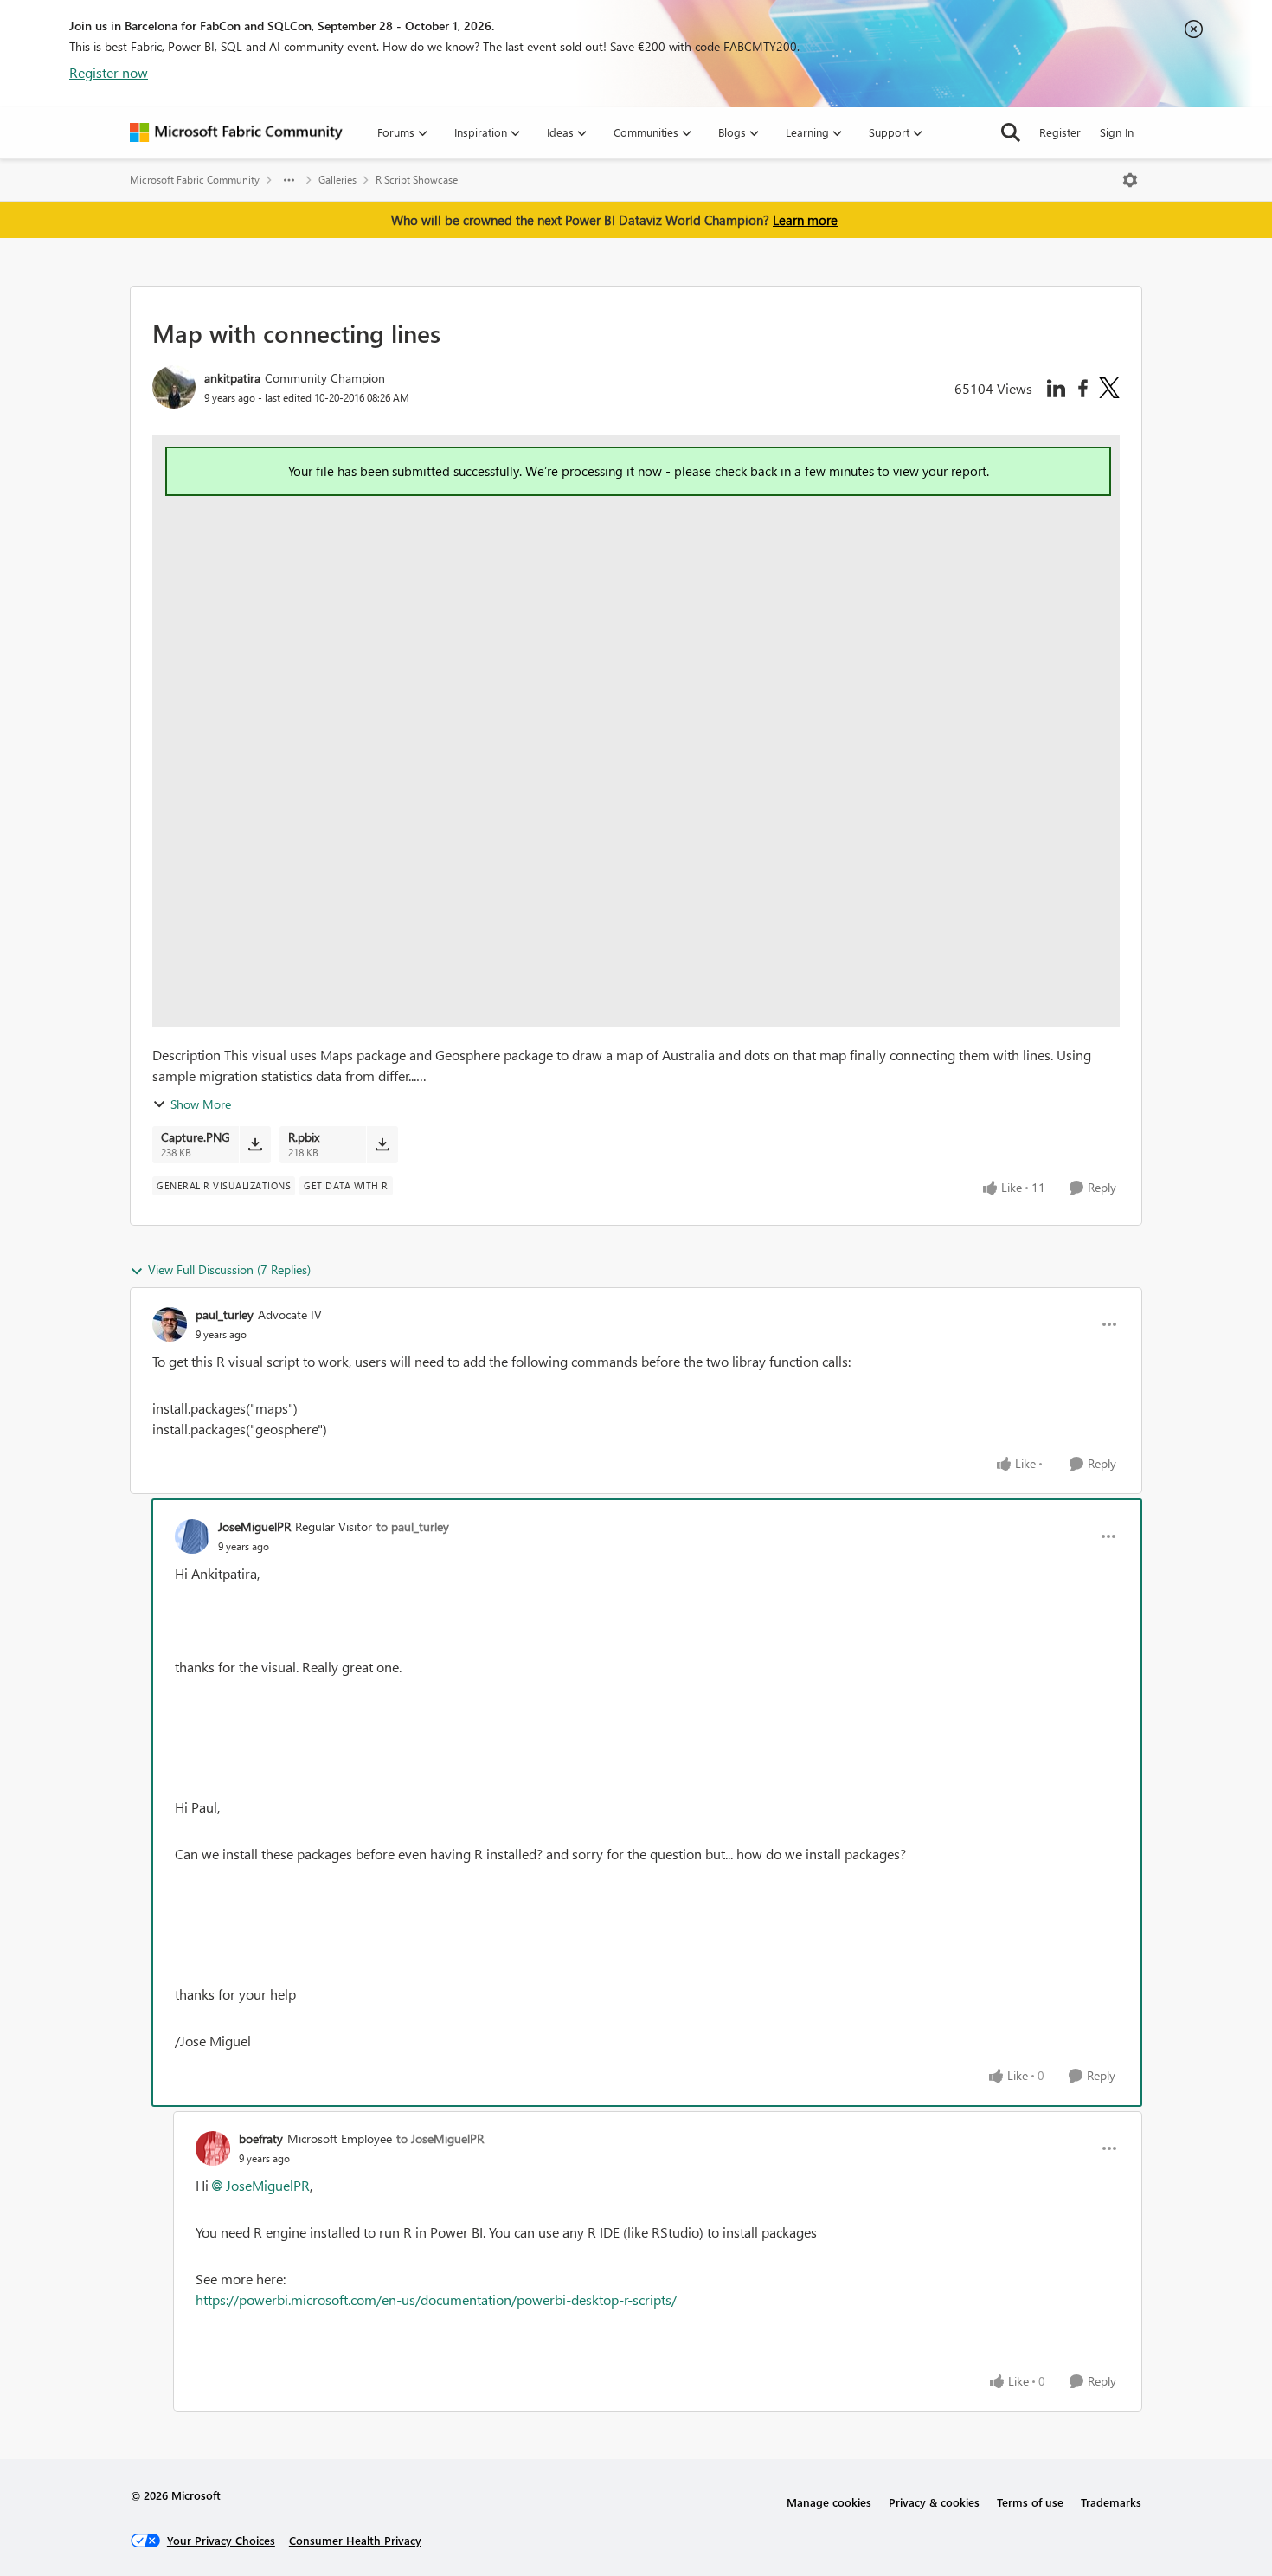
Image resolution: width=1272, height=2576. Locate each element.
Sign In (1117, 132)
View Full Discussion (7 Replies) (229, 1269)
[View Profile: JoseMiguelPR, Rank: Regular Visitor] (192, 1536)
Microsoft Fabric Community (195, 180)
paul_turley (225, 1314)
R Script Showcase (417, 180)
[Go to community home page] (236, 132)
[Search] (1011, 132)
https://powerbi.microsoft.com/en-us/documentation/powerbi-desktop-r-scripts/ (436, 2299)
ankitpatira (232, 378)
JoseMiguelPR (254, 1526)
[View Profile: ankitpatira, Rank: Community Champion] (174, 387)
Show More (201, 1104)
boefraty (261, 2138)
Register (1060, 132)
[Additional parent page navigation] (289, 180)
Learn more (805, 220)
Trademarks (1111, 2502)
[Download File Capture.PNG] (255, 1144)
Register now (109, 72)
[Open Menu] (1130, 180)
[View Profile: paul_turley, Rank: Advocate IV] (170, 1324)
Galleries (337, 180)
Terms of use (1030, 2502)
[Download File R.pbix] (382, 1144)
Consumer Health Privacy (355, 2540)
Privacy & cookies (934, 2502)
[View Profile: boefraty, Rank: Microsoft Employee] (213, 2148)
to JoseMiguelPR (440, 2138)
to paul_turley (413, 1526)
